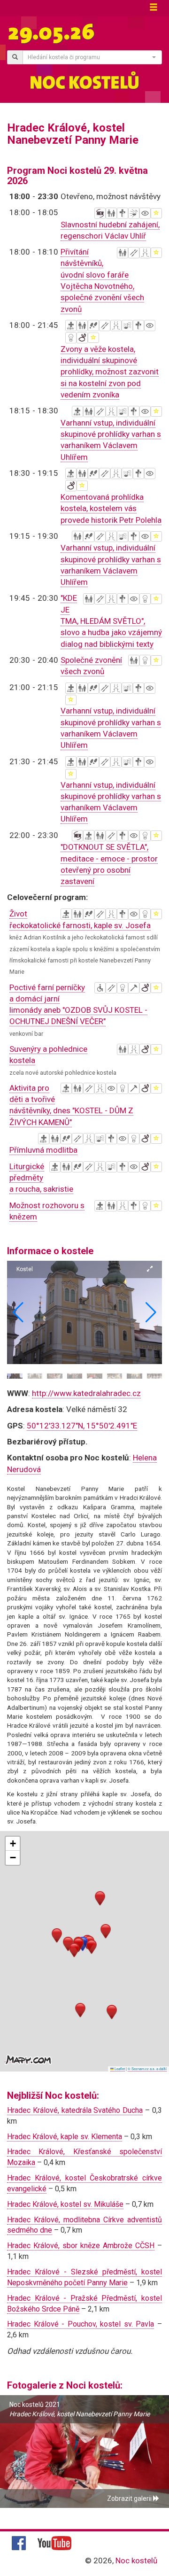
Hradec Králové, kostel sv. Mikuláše (65, 2204)
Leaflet (119, 2068)
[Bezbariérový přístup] (100, 988)
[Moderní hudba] (134, 213)
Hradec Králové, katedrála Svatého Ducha (75, 2110)
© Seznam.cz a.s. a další (147, 2068)
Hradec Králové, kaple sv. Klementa (65, 2137)
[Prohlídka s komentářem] (93, 326)
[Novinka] (100, 213)
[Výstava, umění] (145, 213)
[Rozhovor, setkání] (145, 253)
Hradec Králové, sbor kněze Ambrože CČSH (81, 2246)
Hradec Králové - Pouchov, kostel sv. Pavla (81, 2324)
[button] (151, 1312)
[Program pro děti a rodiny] (111, 213)
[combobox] (92, 57)
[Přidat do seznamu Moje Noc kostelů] (156, 213)
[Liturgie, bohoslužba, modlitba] (71, 326)
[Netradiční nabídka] (71, 338)
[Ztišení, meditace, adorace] (123, 213)
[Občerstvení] (134, 253)
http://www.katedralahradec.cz (86, 1393)
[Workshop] (134, 988)
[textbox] (89, 57)
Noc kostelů (136, 2560)
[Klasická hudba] (127, 326)
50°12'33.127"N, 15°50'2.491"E (82, 1426)
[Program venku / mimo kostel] (82, 338)
